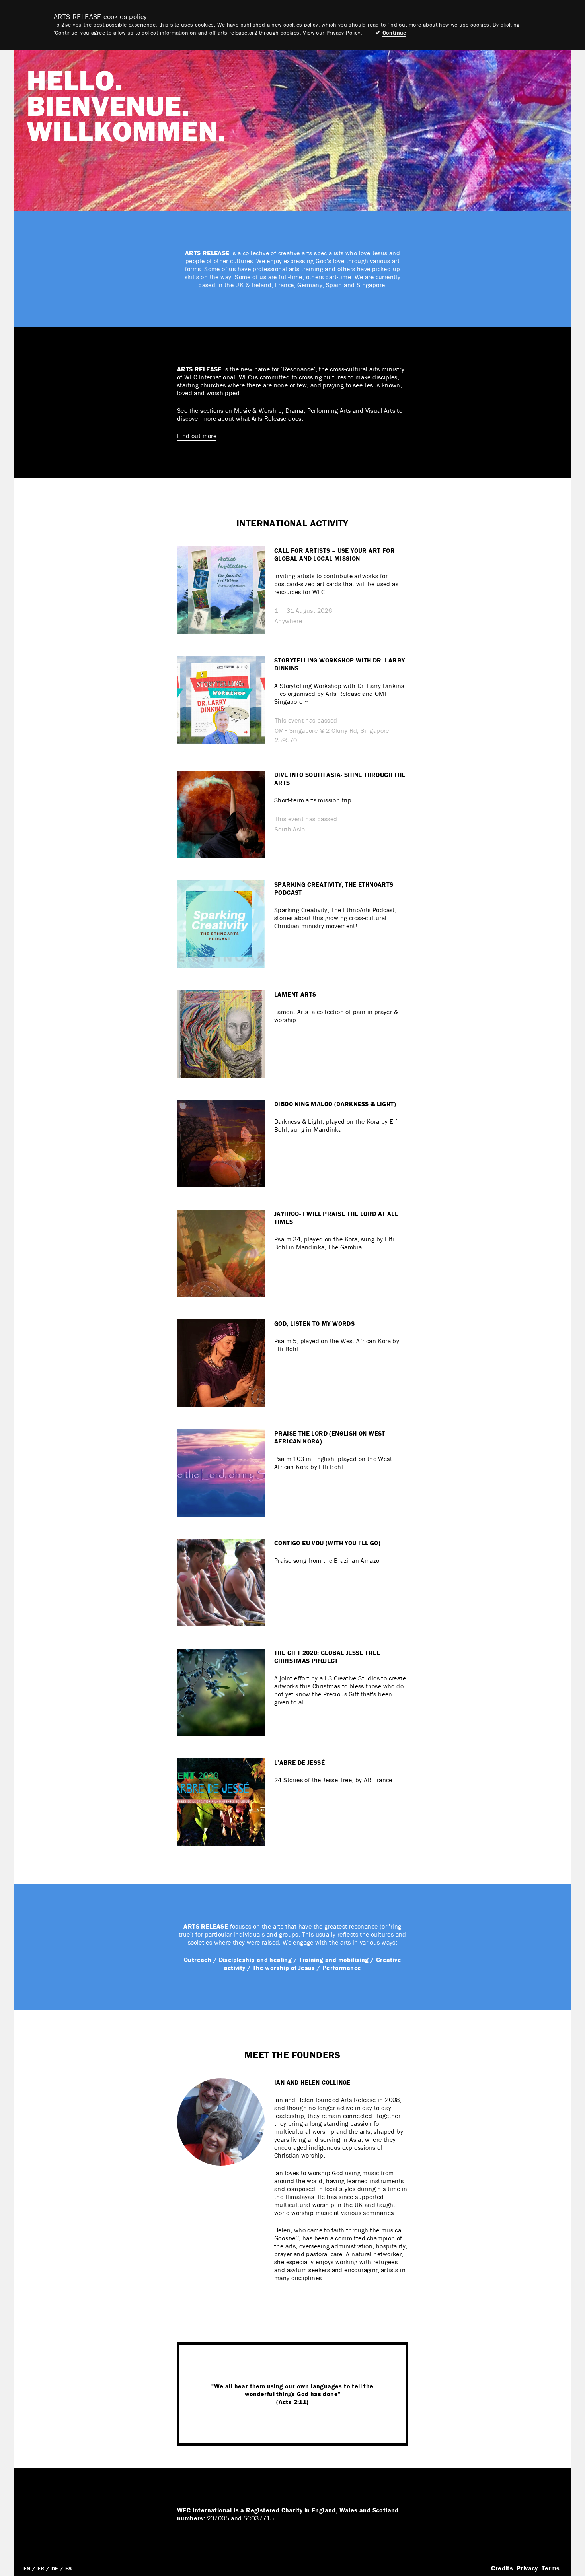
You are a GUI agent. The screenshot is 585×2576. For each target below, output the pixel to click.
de (55, 2568)
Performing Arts (329, 410)
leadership (289, 2116)
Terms (551, 2568)
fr (41, 2568)
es (69, 2568)
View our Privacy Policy (331, 33)
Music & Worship (258, 410)
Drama (294, 410)
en (27, 2568)
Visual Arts (380, 410)
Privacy (527, 2568)
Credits (502, 2568)
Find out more (197, 436)
